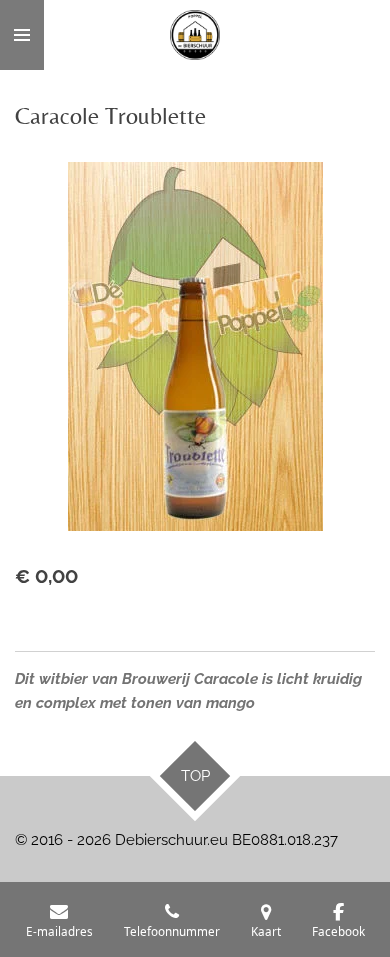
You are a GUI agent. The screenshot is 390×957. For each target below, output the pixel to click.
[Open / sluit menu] (22, 35)
